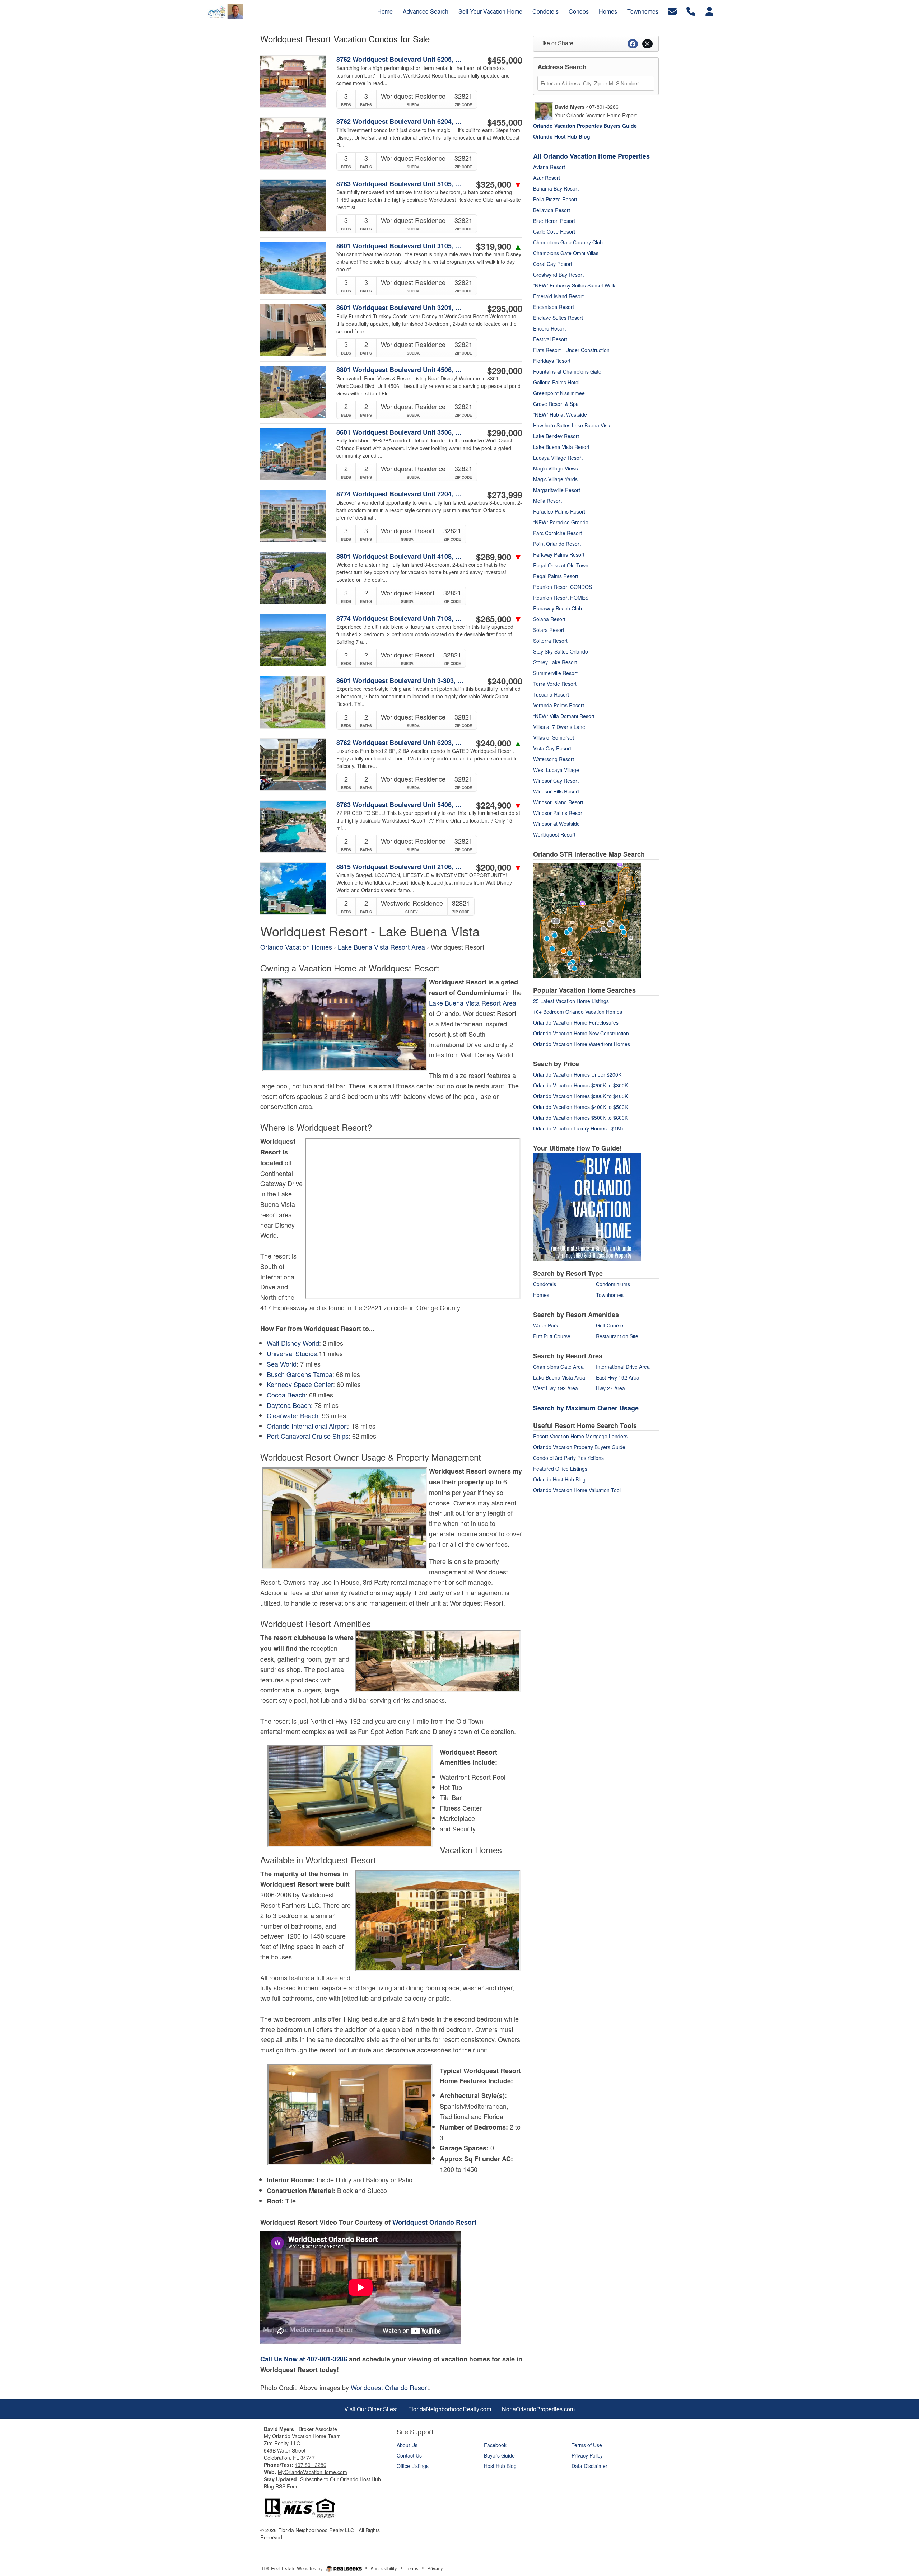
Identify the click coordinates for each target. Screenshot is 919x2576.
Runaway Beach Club (558, 608)
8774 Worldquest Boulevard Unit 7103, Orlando (402, 618)
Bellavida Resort (552, 210)
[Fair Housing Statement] (300, 2507)
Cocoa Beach (286, 1395)
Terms (412, 2568)
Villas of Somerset (554, 737)
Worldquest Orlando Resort (434, 2222)
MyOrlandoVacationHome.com (312, 2472)
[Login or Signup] (709, 11)
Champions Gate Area (558, 1367)
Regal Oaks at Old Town (561, 565)
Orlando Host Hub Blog (559, 1479)
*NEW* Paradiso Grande (561, 522)
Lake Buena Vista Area (559, 1377)
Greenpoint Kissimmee (559, 393)
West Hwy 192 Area (556, 1388)
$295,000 (505, 308)
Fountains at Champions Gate (567, 371)
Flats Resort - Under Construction (571, 350)
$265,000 (499, 619)
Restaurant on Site (617, 1336)
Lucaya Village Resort (558, 458)
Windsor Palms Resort (558, 813)
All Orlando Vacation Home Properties (591, 156)
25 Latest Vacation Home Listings (571, 1001)
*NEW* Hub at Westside (560, 414)
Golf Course (610, 1325)
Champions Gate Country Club (568, 242)
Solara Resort (549, 630)
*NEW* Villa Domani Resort (564, 716)
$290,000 (505, 370)
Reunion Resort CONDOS (563, 587)
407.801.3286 (311, 2465)
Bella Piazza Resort (555, 199)
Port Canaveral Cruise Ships (308, 1436)
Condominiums (613, 1284)
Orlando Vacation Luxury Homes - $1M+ (579, 1128)
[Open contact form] (672, 11)
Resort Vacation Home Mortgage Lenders (580, 1436)
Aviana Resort (549, 167)
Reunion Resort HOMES (561, 598)
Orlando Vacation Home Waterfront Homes (582, 1044)
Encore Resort (549, 328)
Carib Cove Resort (554, 231)
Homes (541, 1295)
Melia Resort (547, 501)
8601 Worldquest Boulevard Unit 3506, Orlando (402, 432)
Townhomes (610, 1295)
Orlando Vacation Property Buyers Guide (579, 1447)
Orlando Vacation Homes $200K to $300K (580, 1085)
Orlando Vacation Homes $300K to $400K (580, 1096)
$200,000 (499, 867)
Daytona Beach (289, 1405)
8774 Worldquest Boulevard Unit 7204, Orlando (402, 494)
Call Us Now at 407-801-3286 (304, 2359)
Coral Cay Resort (553, 264)
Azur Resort (547, 178)
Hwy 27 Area (610, 1388)
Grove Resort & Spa (556, 404)
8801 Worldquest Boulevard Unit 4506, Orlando (402, 370)
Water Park (546, 1325)
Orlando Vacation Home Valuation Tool (577, 1490)
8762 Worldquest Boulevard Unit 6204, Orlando (402, 121)
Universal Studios (292, 1353)
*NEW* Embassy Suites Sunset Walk (574, 285)
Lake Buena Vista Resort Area (381, 947)
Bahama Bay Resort (556, 188)
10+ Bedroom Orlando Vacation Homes (578, 1012)
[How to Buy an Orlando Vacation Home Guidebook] (587, 1206)
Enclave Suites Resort (558, 318)
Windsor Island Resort (558, 802)
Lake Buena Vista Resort (561, 447)
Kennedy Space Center (300, 1384)
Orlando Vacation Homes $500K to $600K (580, 1118)
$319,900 (499, 246)
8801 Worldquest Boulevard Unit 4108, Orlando (402, 556)
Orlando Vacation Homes (297, 947)
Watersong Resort (554, 759)
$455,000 (505, 60)
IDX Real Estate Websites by (293, 2568)
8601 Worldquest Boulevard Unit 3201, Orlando (402, 308)
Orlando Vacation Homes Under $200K (577, 1074)
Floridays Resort (552, 361)
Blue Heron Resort (554, 221)
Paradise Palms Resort (559, 511)
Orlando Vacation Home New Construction (581, 1033)
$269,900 (499, 557)
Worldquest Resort (554, 834)
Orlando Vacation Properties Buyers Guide (585, 126)
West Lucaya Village (556, 770)
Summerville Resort (555, 673)
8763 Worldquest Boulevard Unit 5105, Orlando (402, 184)
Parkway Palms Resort (559, 554)
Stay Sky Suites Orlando (561, 651)
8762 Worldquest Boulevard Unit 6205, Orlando (402, 59)
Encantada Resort (554, 307)
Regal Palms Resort (556, 576)
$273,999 (505, 495)
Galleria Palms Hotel (556, 382)
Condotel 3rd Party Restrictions (568, 1458)
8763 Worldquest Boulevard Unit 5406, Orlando (402, 805)
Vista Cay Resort (552, 748)
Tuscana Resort (551, 694)
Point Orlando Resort (557, 544)
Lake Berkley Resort (556, 436)
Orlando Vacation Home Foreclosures (576, 1022)
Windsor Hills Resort (556, 791)
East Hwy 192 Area (618, 1377)
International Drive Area (623, 1367)
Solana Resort (549, 619)
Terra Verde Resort (555, 684)
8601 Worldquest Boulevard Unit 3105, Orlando (402, 246)
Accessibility (384, 2568)
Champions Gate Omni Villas (566, 253)
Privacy (435, 2568)
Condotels (545, 1284)
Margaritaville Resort (557, 490)
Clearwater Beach (293, 1415)
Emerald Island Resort (558, 296)
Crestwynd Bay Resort (558, 275)
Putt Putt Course (552, 1336)
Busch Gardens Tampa (300, 1374)
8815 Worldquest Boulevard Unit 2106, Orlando (402, 867)
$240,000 (505, 681)
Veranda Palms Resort (559, 705)
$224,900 (499, 805)
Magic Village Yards (555, 479)
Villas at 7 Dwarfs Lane (559, 727)
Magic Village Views (556, 468)
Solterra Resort (550, 641)
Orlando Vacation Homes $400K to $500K (580, 1107)
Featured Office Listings (560, 1469)
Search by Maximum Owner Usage (586, 1408)
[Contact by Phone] (691, 11)
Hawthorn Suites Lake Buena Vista (572, 425)
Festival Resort (550, 339)
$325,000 (499, 184)
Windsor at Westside (556, 824)
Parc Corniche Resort (558, 533)
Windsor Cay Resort (556, 781)
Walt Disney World (293, 1343)
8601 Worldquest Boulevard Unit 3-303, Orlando (402, 680)
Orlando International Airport (307, 1426)
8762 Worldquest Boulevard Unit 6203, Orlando (402, 743)
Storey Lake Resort (555, 662)
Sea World (282, 1364)
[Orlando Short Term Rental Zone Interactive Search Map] (587, 919)
